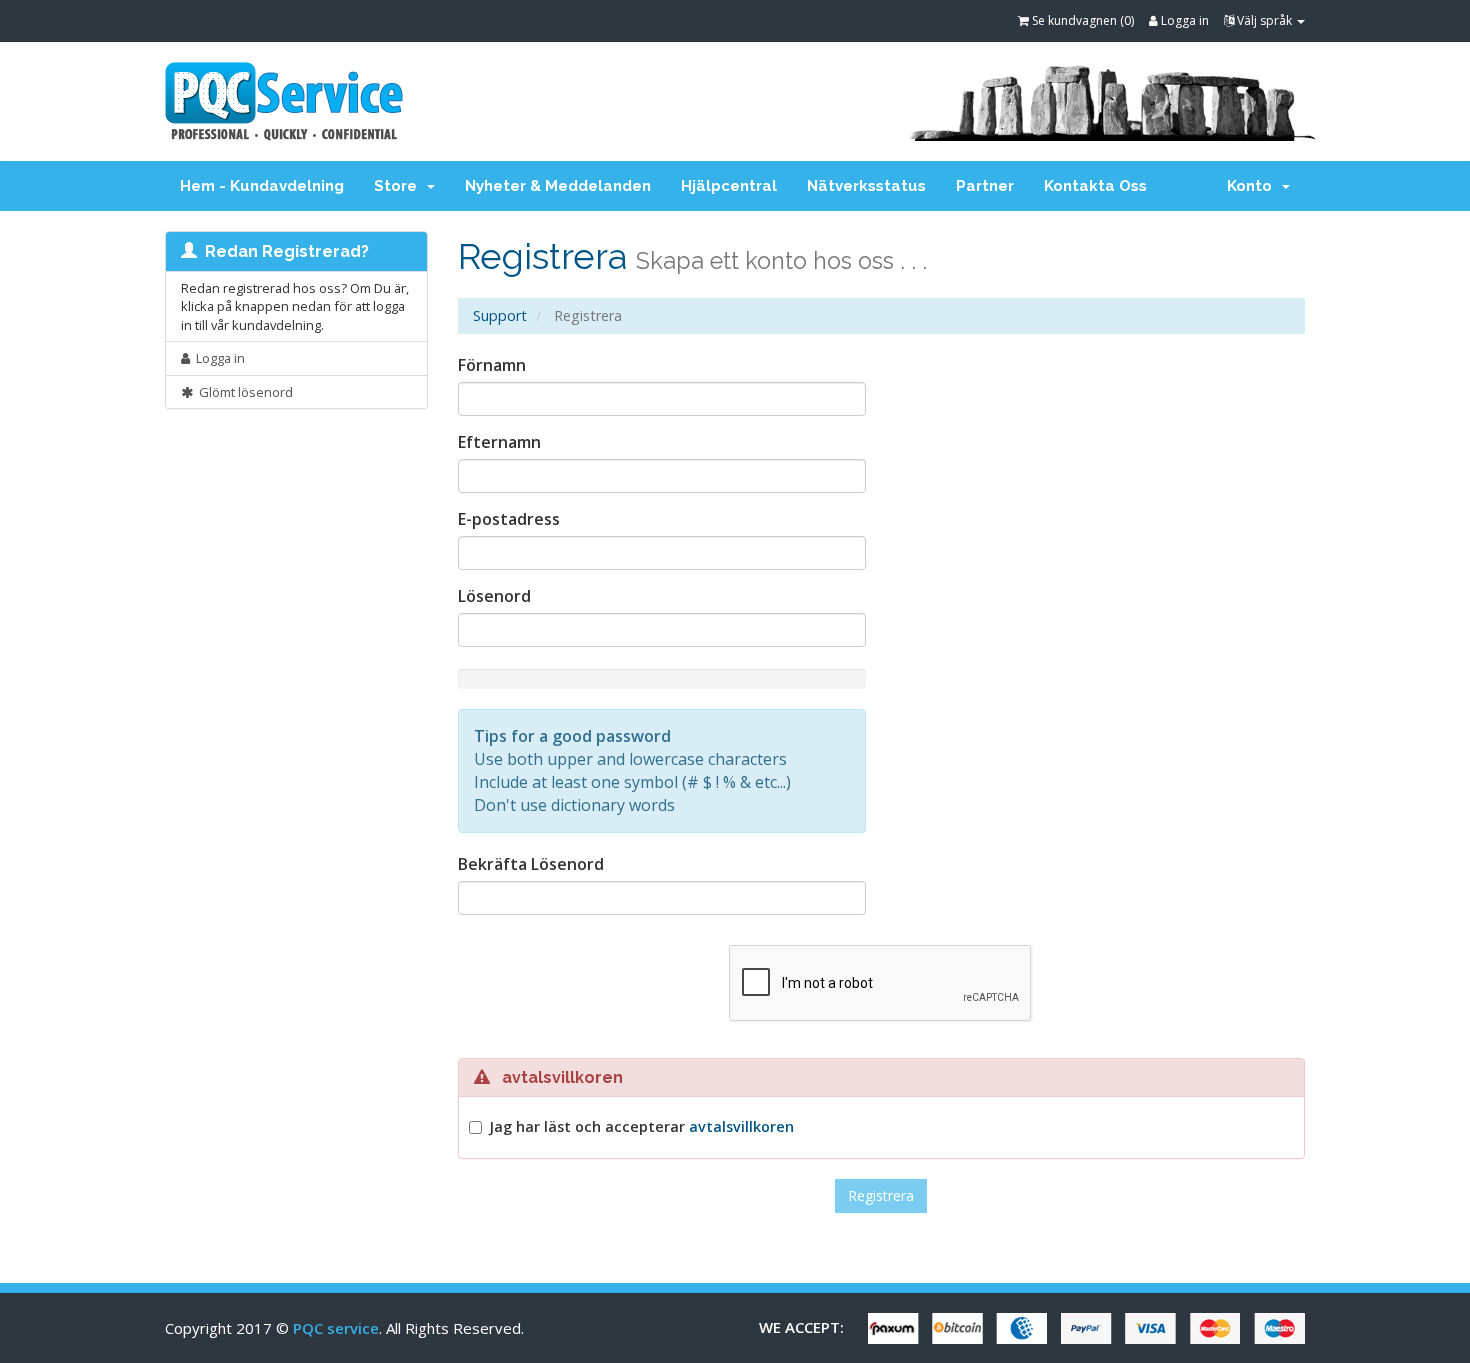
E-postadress (509, 519)
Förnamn (492, 365)
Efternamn (499, 442)
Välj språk (1264, 20)
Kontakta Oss (1095, 186)
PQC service (336, 1328)
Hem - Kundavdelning (262, 186)
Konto (1253, 186)
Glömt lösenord (243, 392)
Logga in (1183, 20)
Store (399, 186)
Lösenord (494, 596)
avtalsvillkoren (741, 1126)
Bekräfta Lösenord (531, 864)
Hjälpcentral (729, 186)
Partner (985, 186)
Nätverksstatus (866, 186)
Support (500, 315)
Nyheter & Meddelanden (558, 186)
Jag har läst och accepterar (641, 1126)
